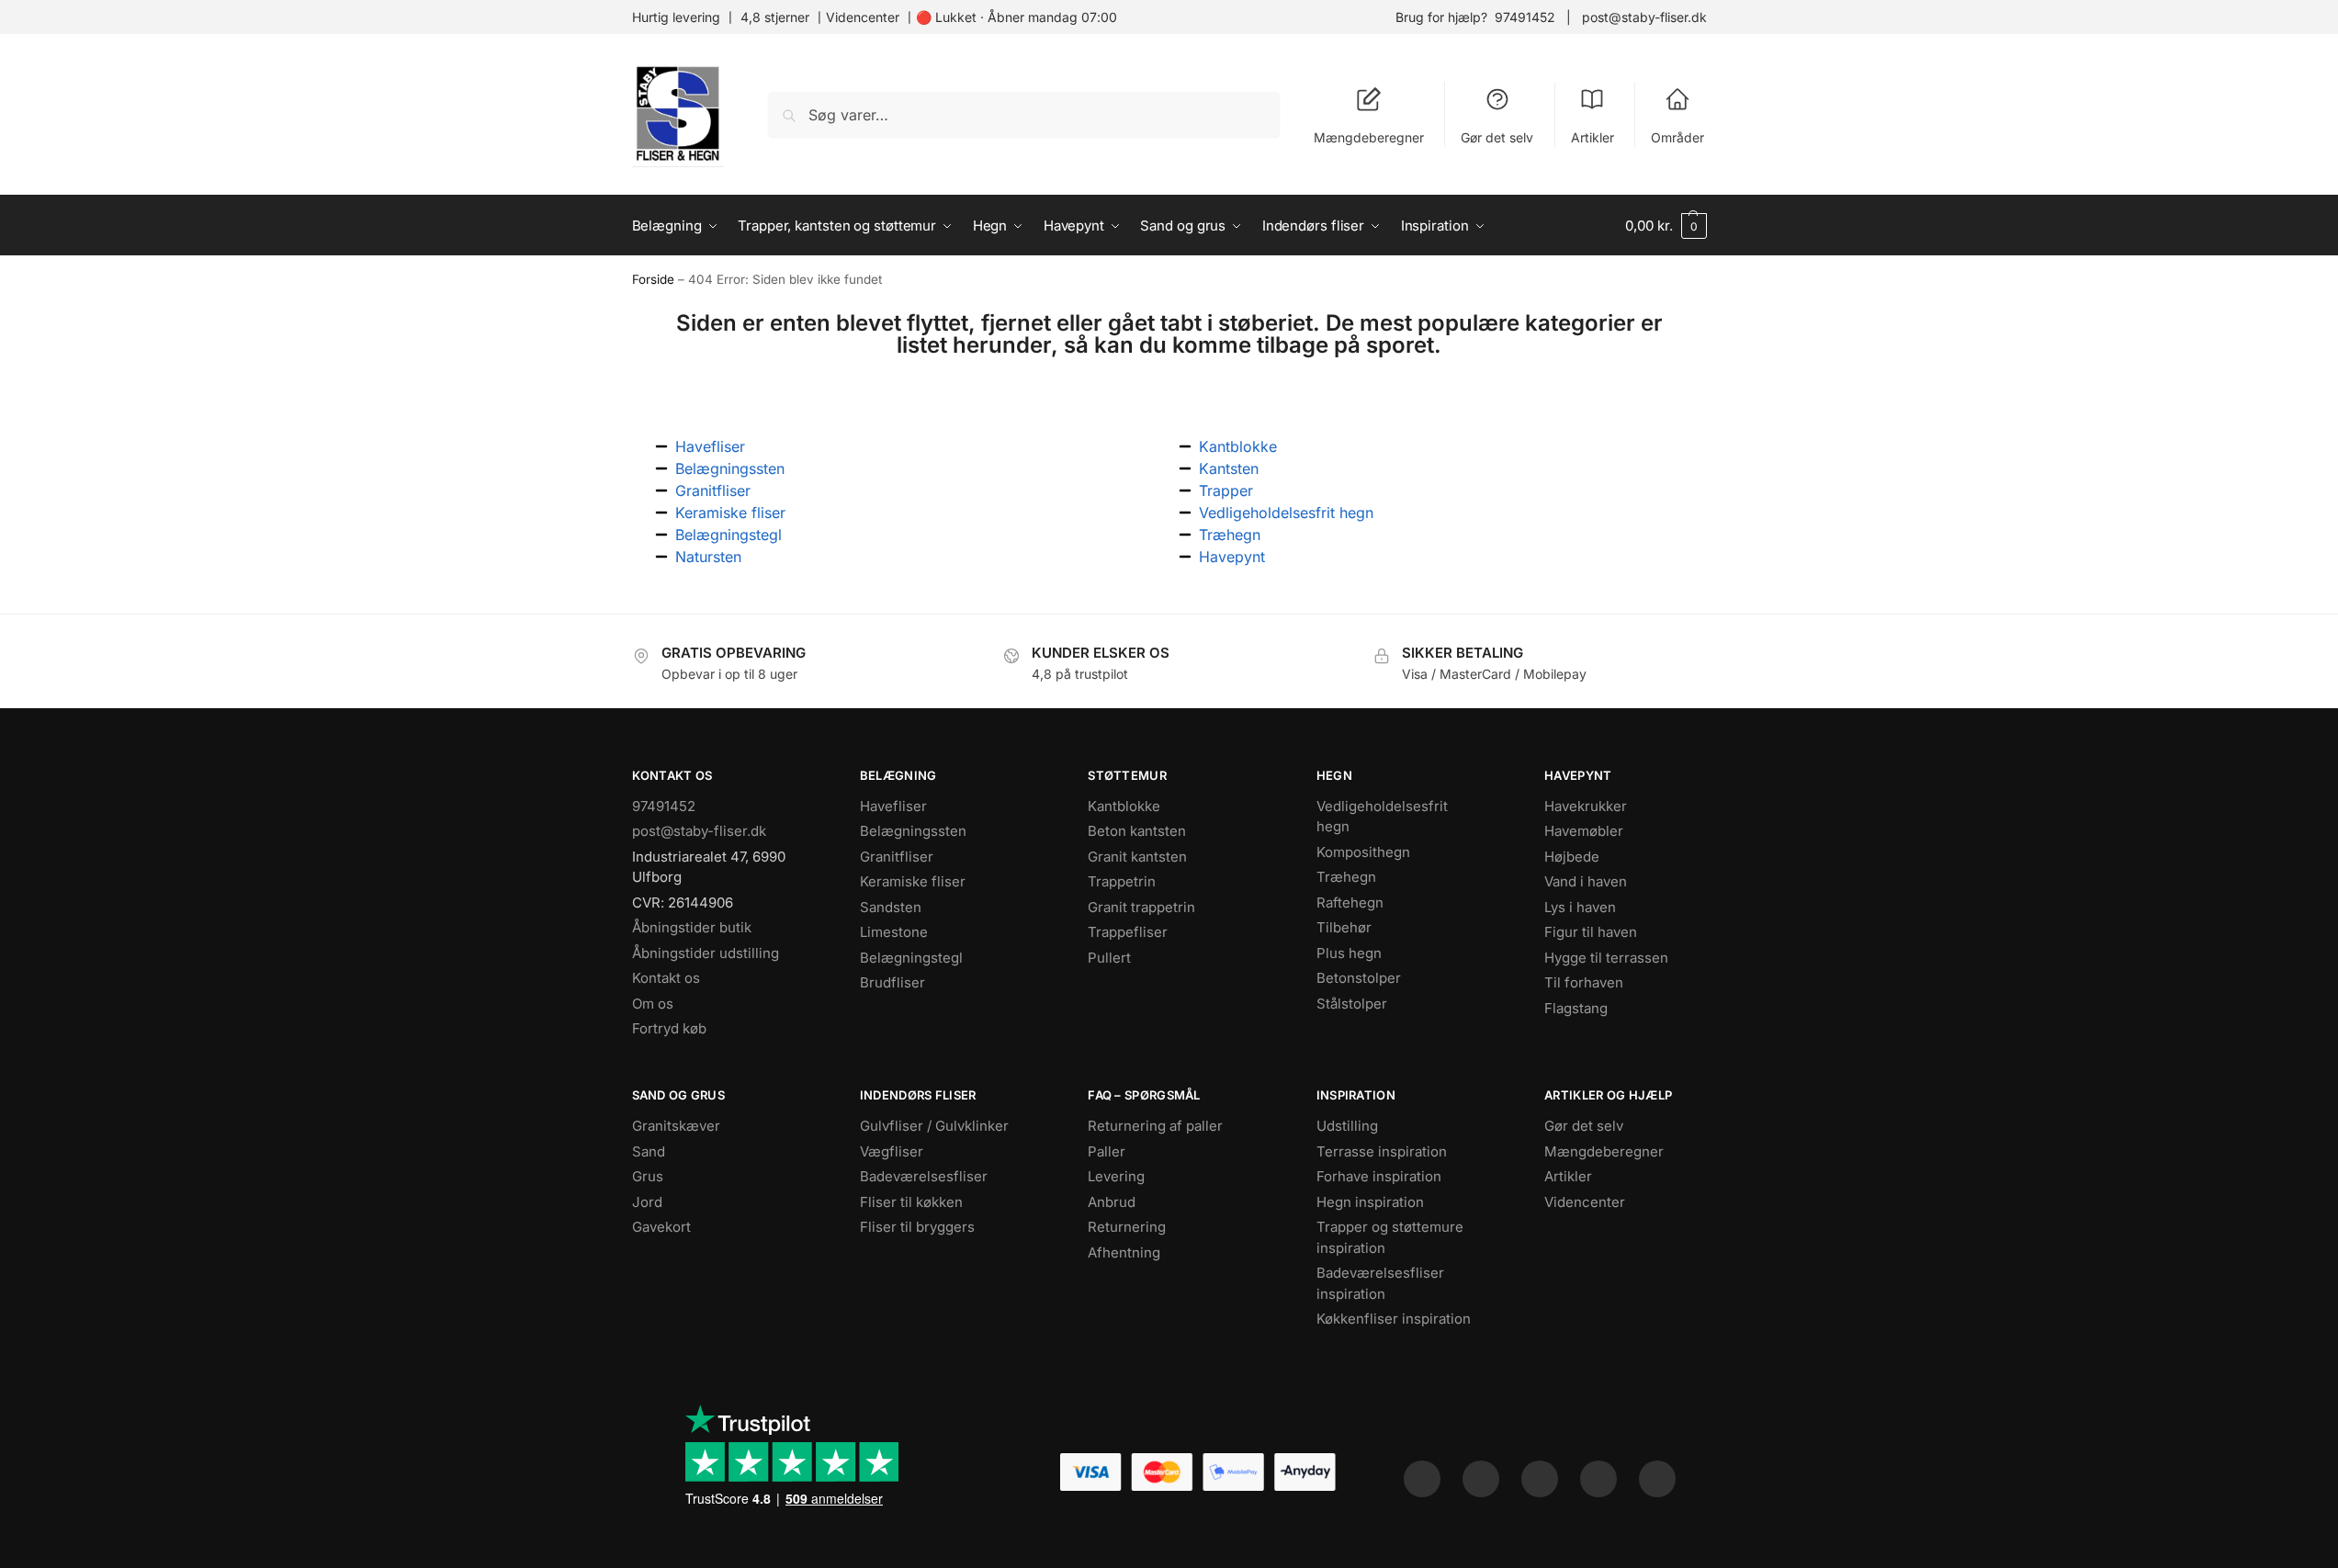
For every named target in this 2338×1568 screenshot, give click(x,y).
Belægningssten (913, 831)
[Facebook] (1422, 1479)
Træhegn (1346, 877)
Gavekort (661, 1227)
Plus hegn (1349, 953)
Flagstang (1576, 1008)
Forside (653, 279)
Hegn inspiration (1370, 1202)
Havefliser (893, 806)
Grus (648, 1176)
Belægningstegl (911, 958)
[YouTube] (1657, 1479)
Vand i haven (1586, 881)
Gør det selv (1497, 137)
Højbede (1572, 857)
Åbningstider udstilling (706, 953)
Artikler (1593, 137)
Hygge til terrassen (1606, 958)
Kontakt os (666, 978)
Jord (647, 1202)
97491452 (1525, 17)
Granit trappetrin (1141, 907)
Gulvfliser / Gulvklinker (934, 1126)
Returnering (1127, 1227)
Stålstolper (1352, 1004)
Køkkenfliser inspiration (1394, 1319)
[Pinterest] (1540, 1479)
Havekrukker (1586, 806)
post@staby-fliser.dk (1644, 17)
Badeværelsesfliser (924, 1176)
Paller (1107, 1151)
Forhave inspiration (1379, 1176)
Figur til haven (1591, 932)
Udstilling (1347, 1126)
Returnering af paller (1155, 1126)
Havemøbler (1584, 831)
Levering (1116, 1176)
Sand (649, 1151)
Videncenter (863, 17)
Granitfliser (897, 857)
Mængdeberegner (1369, 137)
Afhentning (1124, 1252)
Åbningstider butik (692, 927)
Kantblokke (1124, 806)
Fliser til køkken (911, 1202)
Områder (1677, 137)
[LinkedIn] (1598, 1479)
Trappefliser (1128, 932)
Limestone (894, 932)
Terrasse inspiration (1382, 1151)
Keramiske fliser (913, 881)
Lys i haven (1580, 907)
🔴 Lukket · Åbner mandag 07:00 (1017, 17)
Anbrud (1112, 1202)
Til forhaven (1584, 982)
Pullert (1109, 958)
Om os (653, 1004)
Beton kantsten (1137, 831)
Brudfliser (892, 982)
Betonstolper (1359, 978)
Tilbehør (1344, 927)
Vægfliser (892, 1151)
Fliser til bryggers (917, 1227)
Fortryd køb (669, 1028)
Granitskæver (676, 1126)
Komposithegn (1363, 852)
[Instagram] (1481, 1479)
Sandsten (891, 907)
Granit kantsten (1137, 857)
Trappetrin (1122, 881)
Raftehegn (1350, 902)
